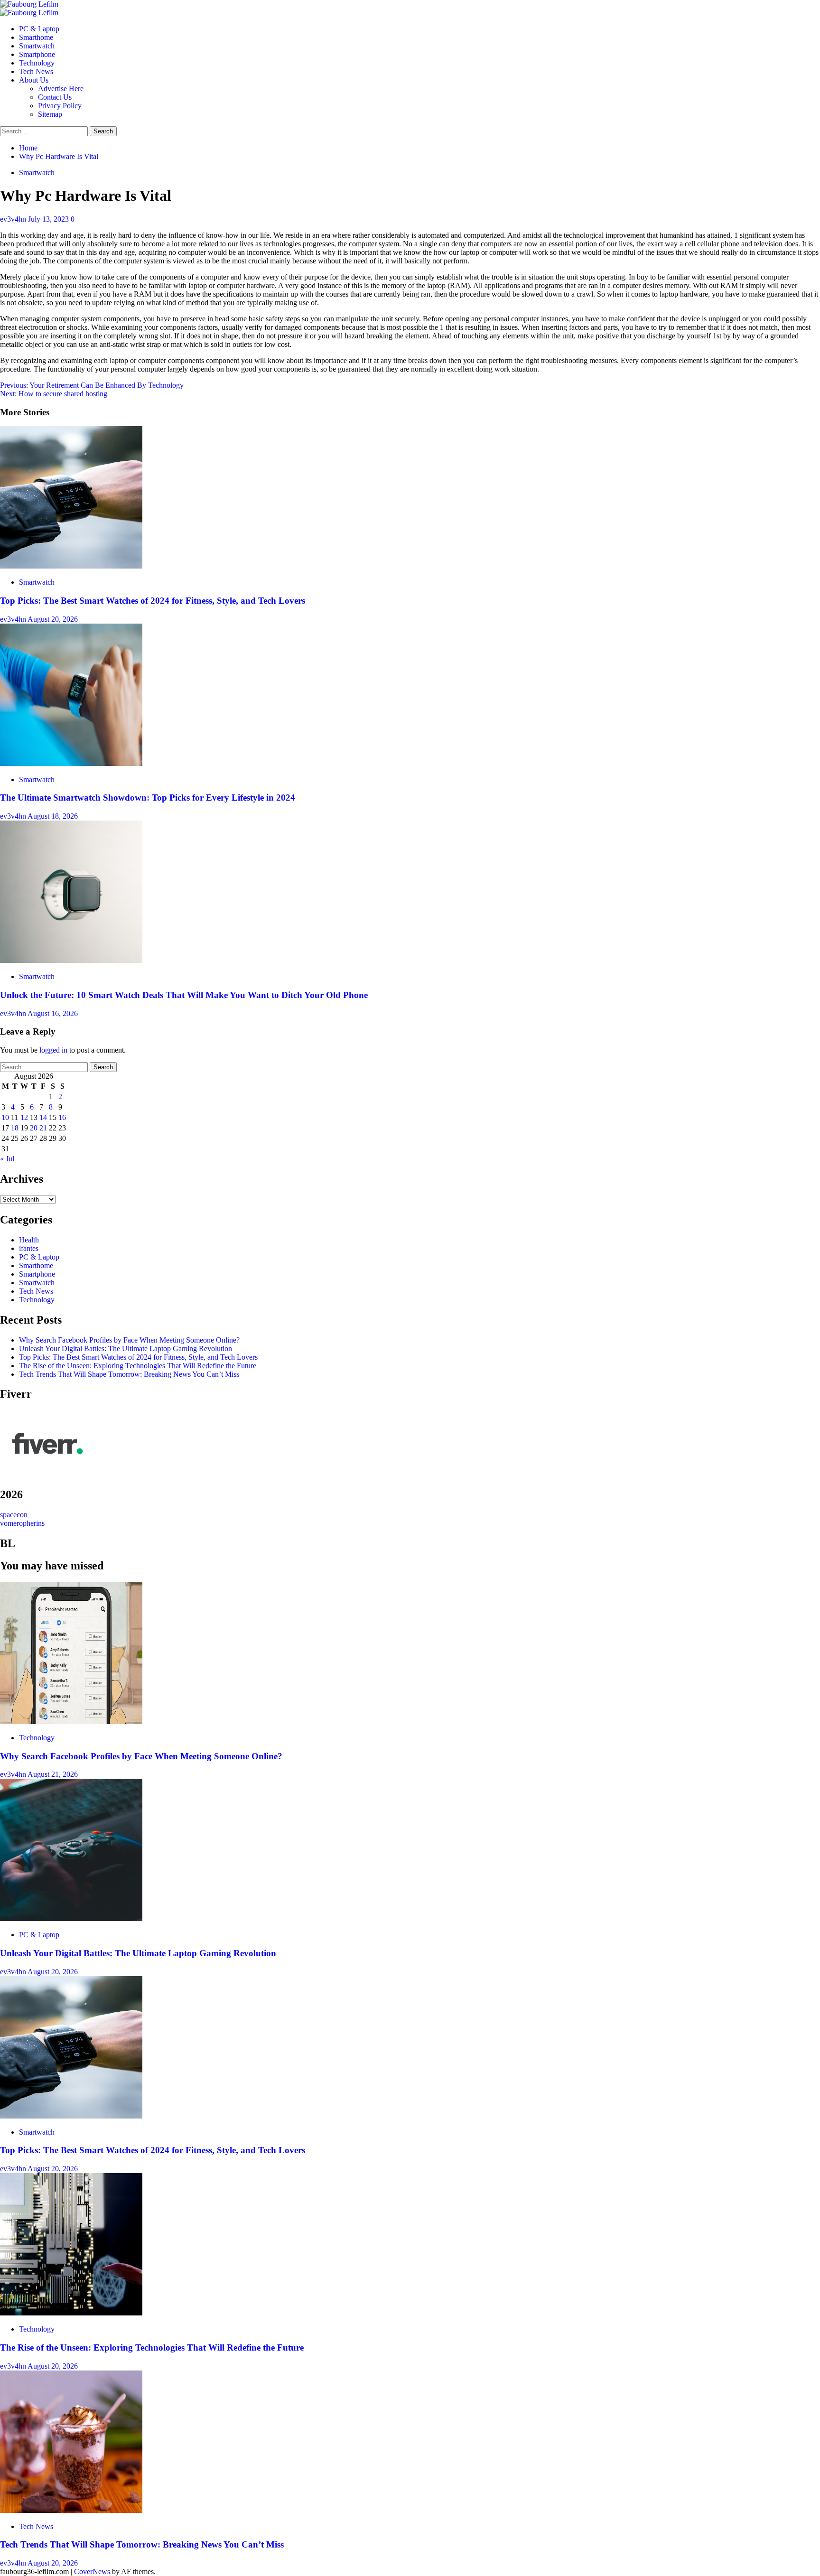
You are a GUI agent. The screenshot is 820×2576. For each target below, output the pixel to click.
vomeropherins (22, 1523)
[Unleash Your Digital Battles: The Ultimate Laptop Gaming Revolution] (71, 1918)
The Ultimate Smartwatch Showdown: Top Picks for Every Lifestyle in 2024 (148, 798)
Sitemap (50, 114)
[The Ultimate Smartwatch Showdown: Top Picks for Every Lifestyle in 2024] (71, 763)
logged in (53, 1050)
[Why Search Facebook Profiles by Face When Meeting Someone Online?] (71, 1722)
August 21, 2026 (53, 1774)
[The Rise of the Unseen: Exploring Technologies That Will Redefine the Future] (71, 2313)
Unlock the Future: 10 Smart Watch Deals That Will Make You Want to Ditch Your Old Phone (184, 995)
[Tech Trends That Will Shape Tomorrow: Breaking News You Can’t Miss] (71, 2510)
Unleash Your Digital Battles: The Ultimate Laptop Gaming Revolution (126, 1349)
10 (5, 1117)
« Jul (7, 1159)
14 (43, 1117)
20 (34, 1128)
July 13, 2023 (49, 219)
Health (29, 1240)
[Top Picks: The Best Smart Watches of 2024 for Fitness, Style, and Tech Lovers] (71, 566)
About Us (34, 80)
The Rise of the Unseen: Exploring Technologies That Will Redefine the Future (138, 1366)
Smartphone (37, 54)
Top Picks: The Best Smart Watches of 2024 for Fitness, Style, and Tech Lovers (153, 601)
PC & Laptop (39, 29)
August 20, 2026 (53, 619)
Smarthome (36, 37)
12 (24, 1117)
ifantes (29, 1248)
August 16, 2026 (53, 1013)
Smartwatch (37, 46)
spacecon (14, 1515)
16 (62, 1117)
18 (15, 1128)
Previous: (92, 385)
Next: (54, 394)
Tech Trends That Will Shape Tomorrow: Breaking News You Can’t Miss (129, 1374)
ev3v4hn (14, 219)
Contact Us (55, 97)
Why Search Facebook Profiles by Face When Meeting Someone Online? (129, 1340)
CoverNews (92, 2571)
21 (43, 1128)
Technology (37, 63)
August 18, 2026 (53, 816)
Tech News (36, 71)
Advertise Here (61, 89)
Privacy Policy (60, 106)
